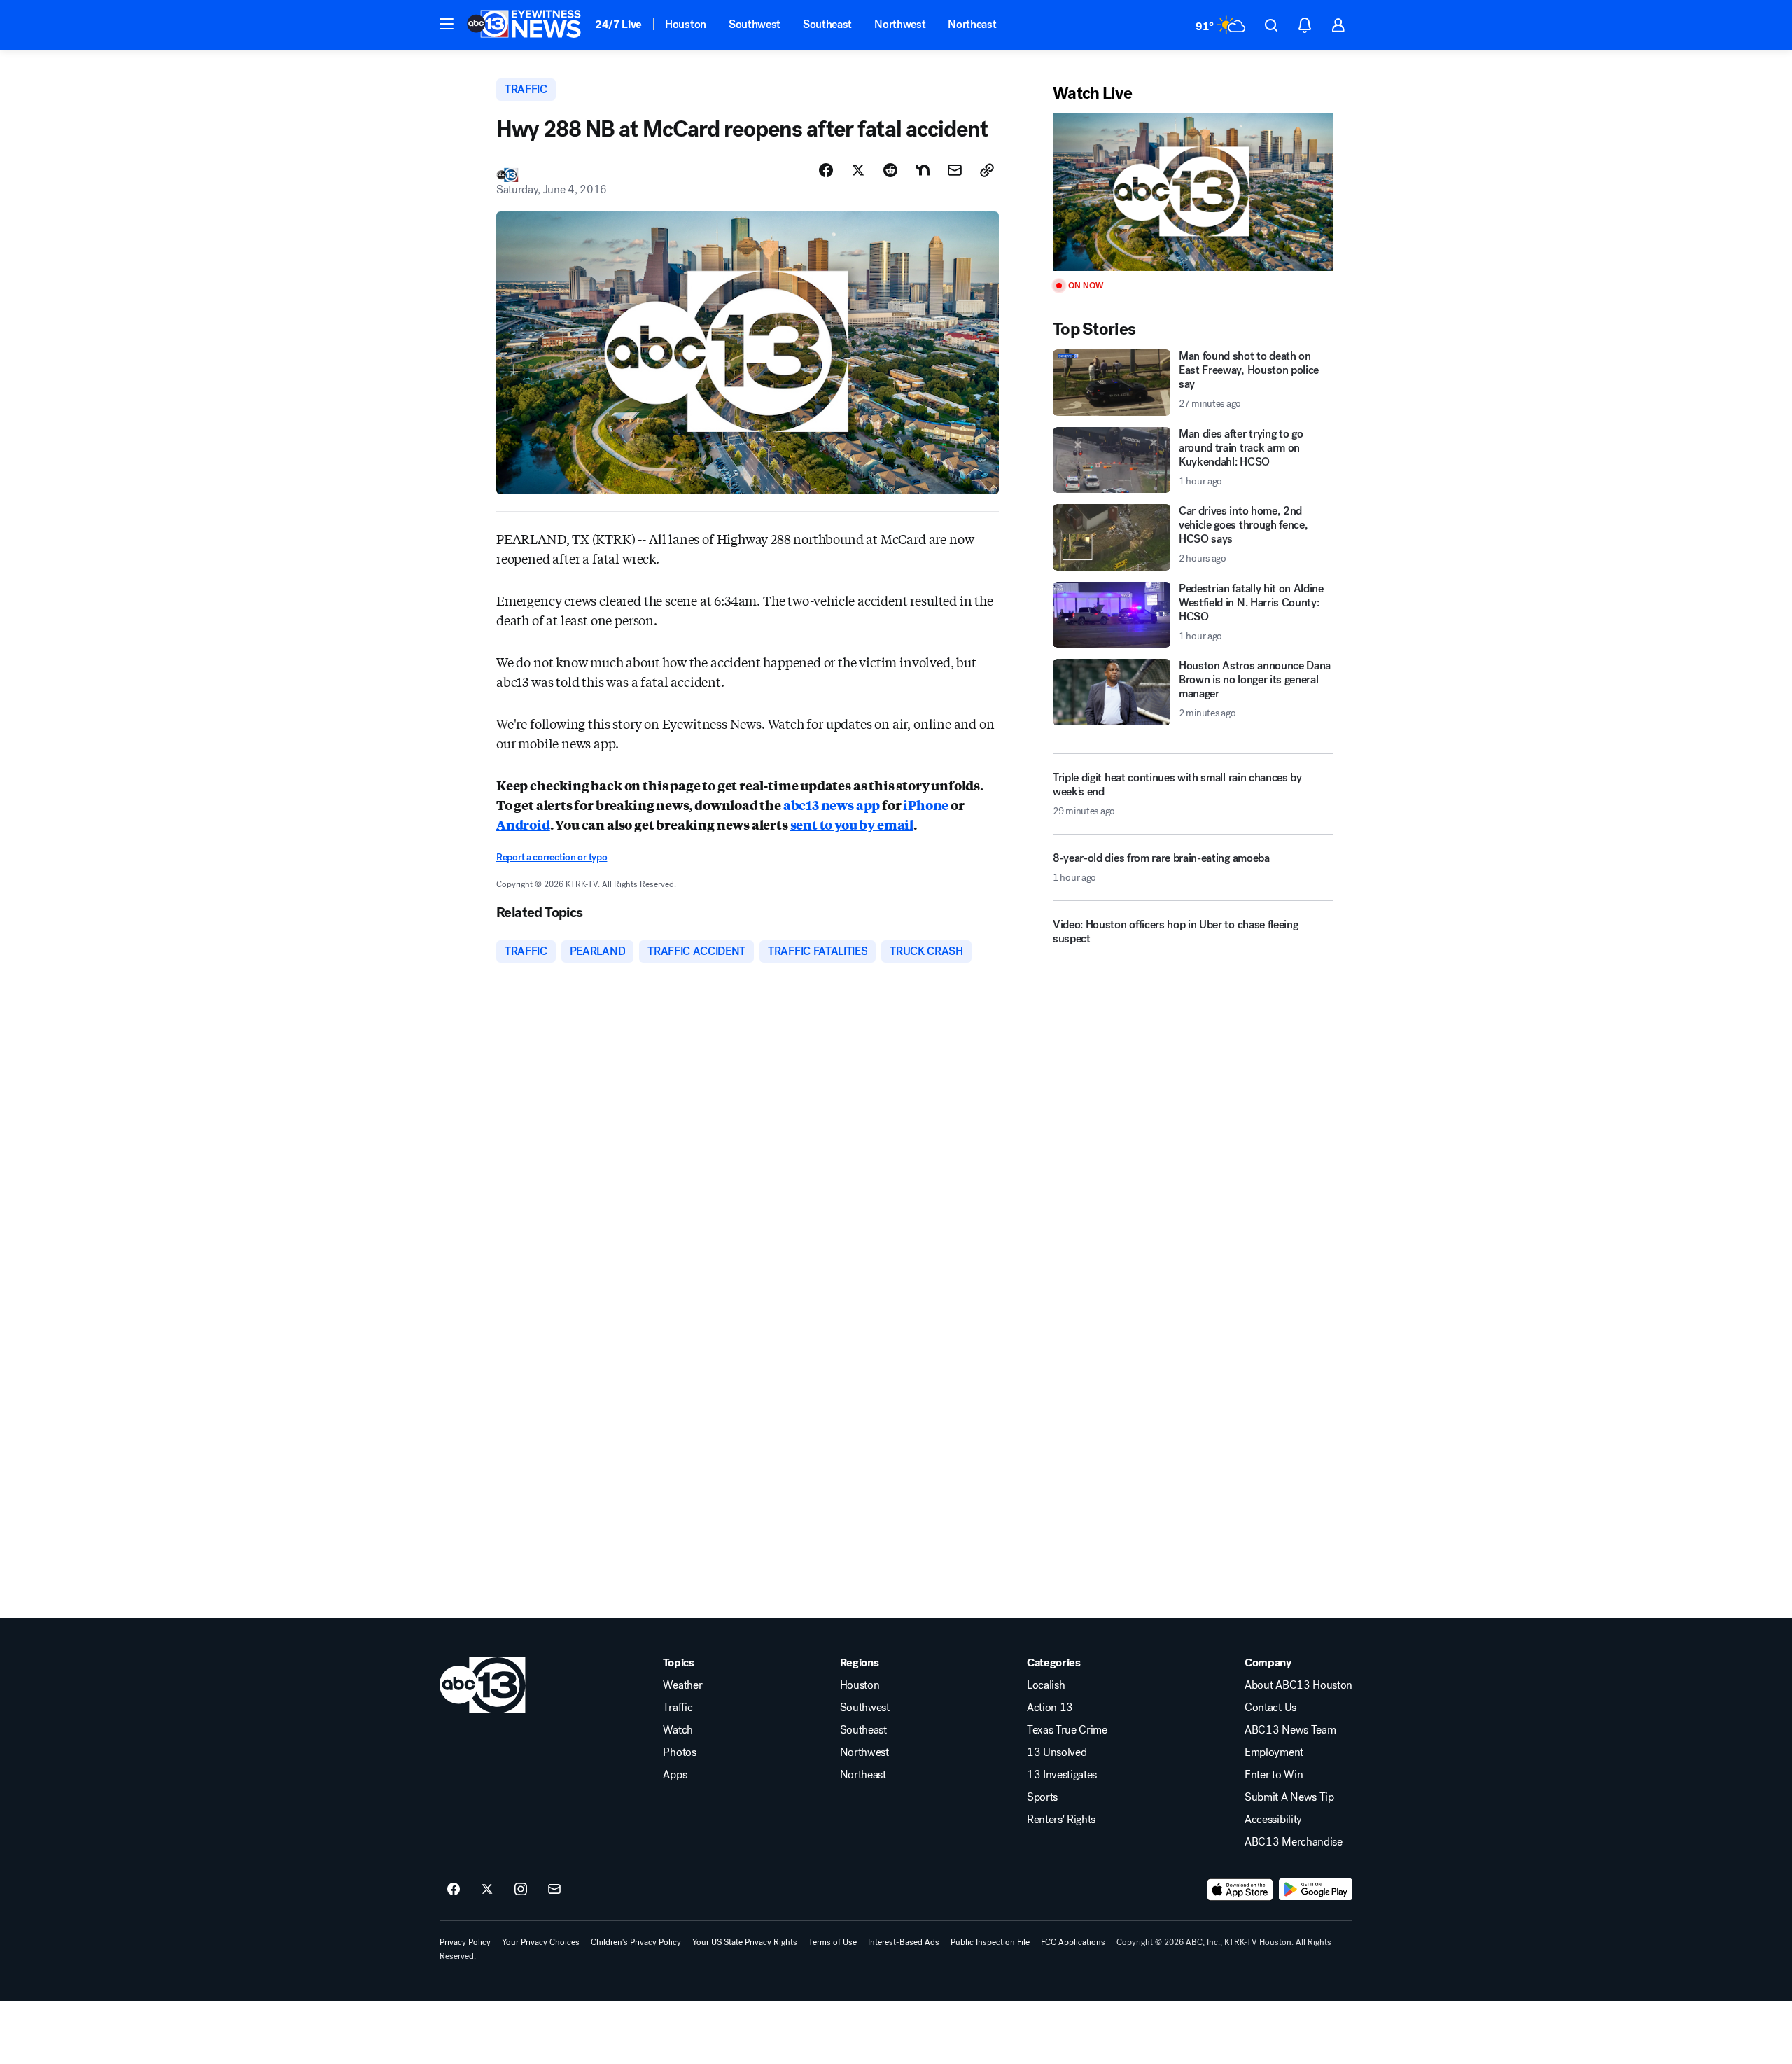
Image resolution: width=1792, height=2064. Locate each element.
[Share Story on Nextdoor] (923, 170)
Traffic (678, 1708)
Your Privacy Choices (541, 1942)
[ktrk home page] (483, 1685)
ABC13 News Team (1290, 1730)
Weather (682, 1685)
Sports (1042, 1797)
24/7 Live (618, 24)
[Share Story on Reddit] (890, 170)
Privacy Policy (465, 1942)
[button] (447, 24)
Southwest (755, 24)
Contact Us (1270, 1708)
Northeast (972, 24)
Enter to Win (1274, 1775)
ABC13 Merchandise (1294, 1842)
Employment (1274, 1752)
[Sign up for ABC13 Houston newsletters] (554, 1890)
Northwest (900, 24)
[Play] (1193, 192)
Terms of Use (833, 1942)
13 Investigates (1062, 1775)
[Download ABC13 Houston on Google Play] (1316, 1890)
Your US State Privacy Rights (745, 1942)
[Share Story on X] (858, 170)
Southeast (827, 24)
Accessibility (1273, 1820)
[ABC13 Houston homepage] (524, 25)
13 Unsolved (1057, 1752)
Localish (1046, 1685)
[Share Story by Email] (955, 170)
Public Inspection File (990, 1942)
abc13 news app (832, 804)
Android (523, 824)
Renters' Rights (1061, 1820)
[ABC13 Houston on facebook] (454, 1890)
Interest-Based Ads (904, 1942)
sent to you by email (852, 824)
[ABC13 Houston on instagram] (521, 1890)
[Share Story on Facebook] (826, 170)
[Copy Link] (987, 170)
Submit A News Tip (1289, 1797)
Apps (675, 1775)
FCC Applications (1073, 1942)
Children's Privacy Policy (636, 1942)
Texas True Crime (1067, 1730)
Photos (679, 1752)
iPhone (926, 804)
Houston (686, 24)
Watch (678, 1730)
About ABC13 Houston (1298, 1685)
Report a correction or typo (552, 857)
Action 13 (1050, 1708)
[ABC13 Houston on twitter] (487, 1890)
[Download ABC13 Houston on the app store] (1240, 1890)
